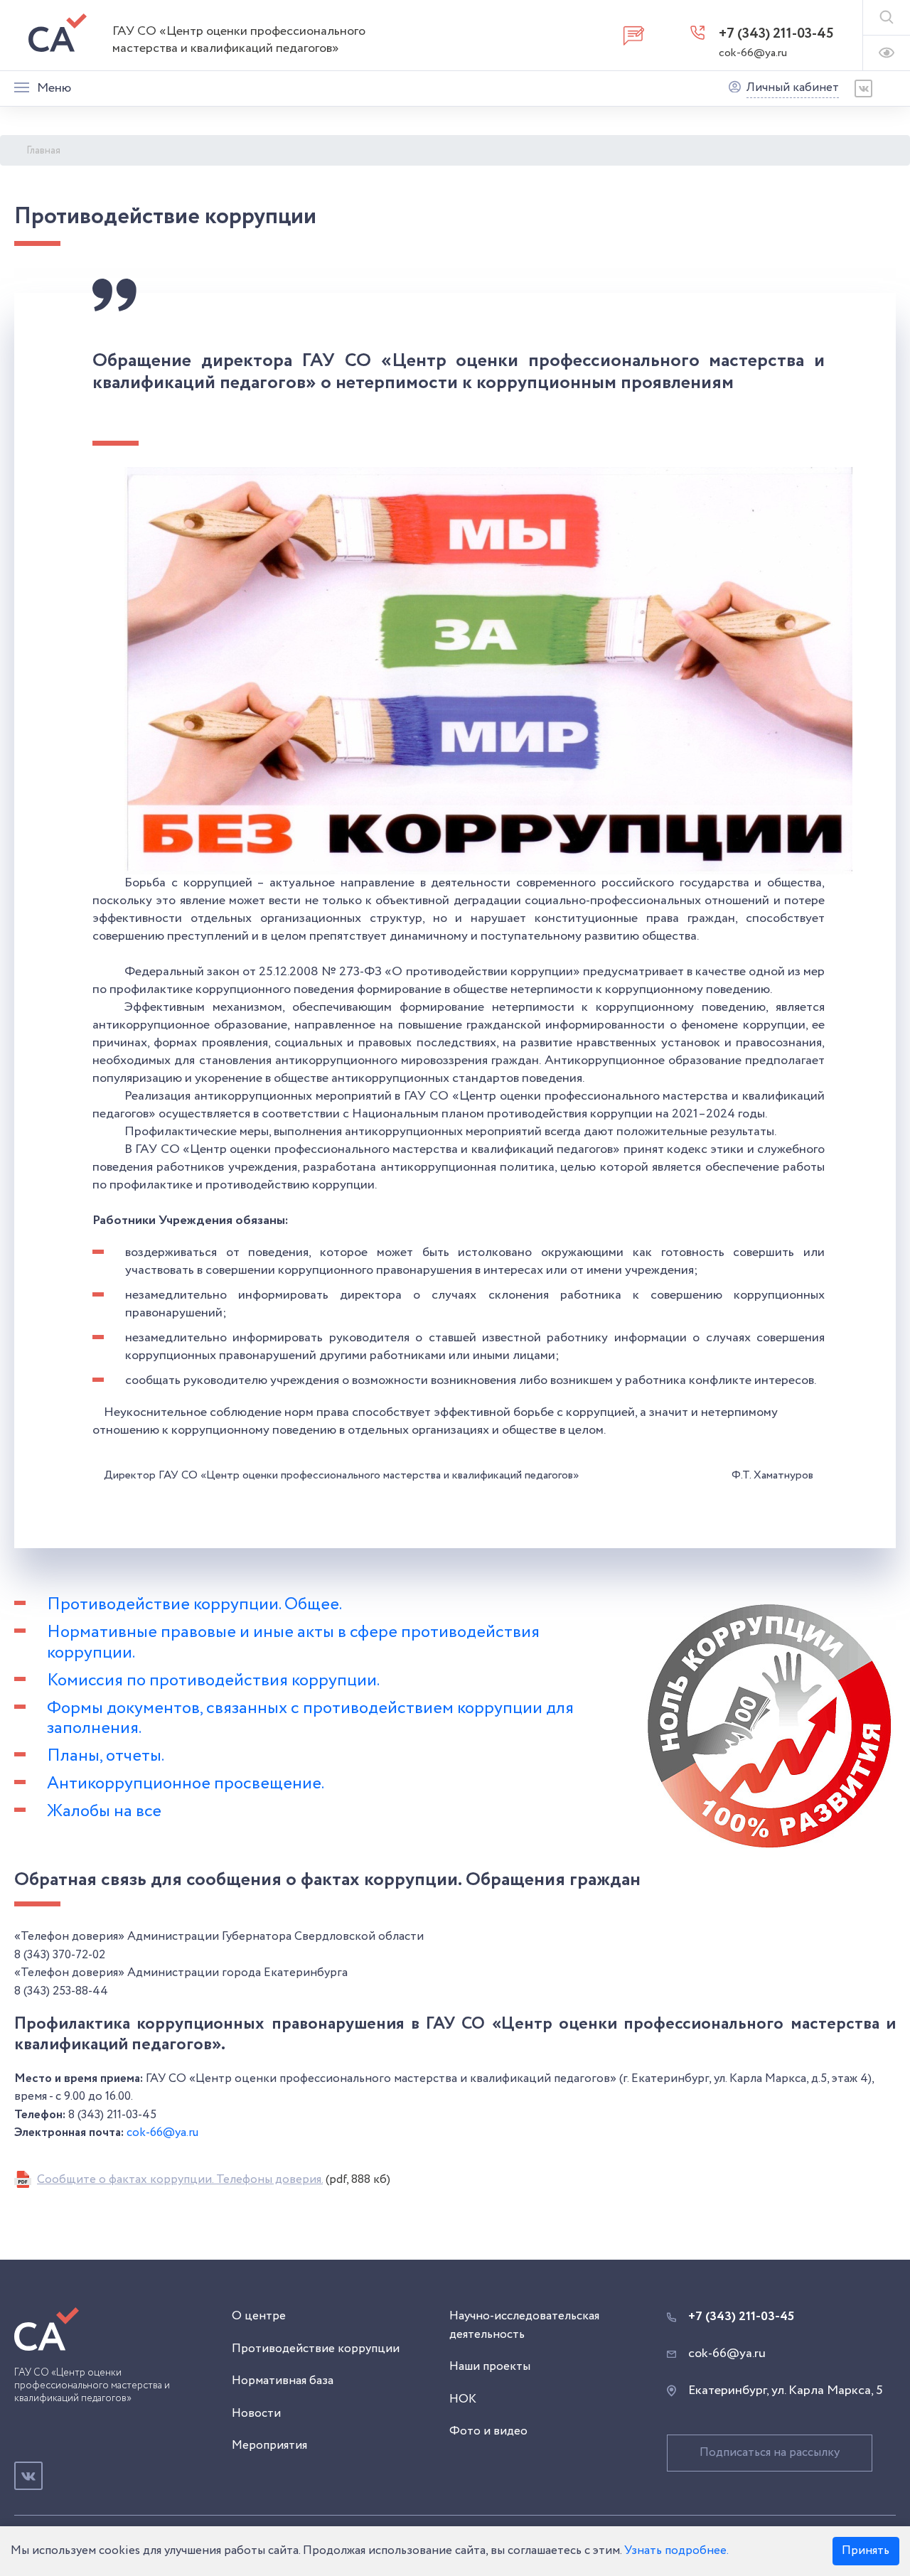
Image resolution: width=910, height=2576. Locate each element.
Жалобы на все (104, 1812)
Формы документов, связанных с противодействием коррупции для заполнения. (310, 1719)
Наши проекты (490, 2367)
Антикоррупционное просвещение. (186, 1784)
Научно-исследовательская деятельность (524, 2325)
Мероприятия (269, 2446)
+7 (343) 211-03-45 (776, 34)
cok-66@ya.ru (753, 53)
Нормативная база (283, 2381)
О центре (259, 2316)
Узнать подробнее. (676, 2551)
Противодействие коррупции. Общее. (194, 1605)
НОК (463, 2399)
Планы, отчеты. (106, 1756)
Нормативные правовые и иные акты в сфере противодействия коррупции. (293, 1643)
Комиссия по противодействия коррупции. (213, 1681)
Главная (43, 151)
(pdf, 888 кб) (214, 2180)
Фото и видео (488, 2431)
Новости (256, 2414)
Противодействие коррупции (316, 2349)
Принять (866, 2551)
